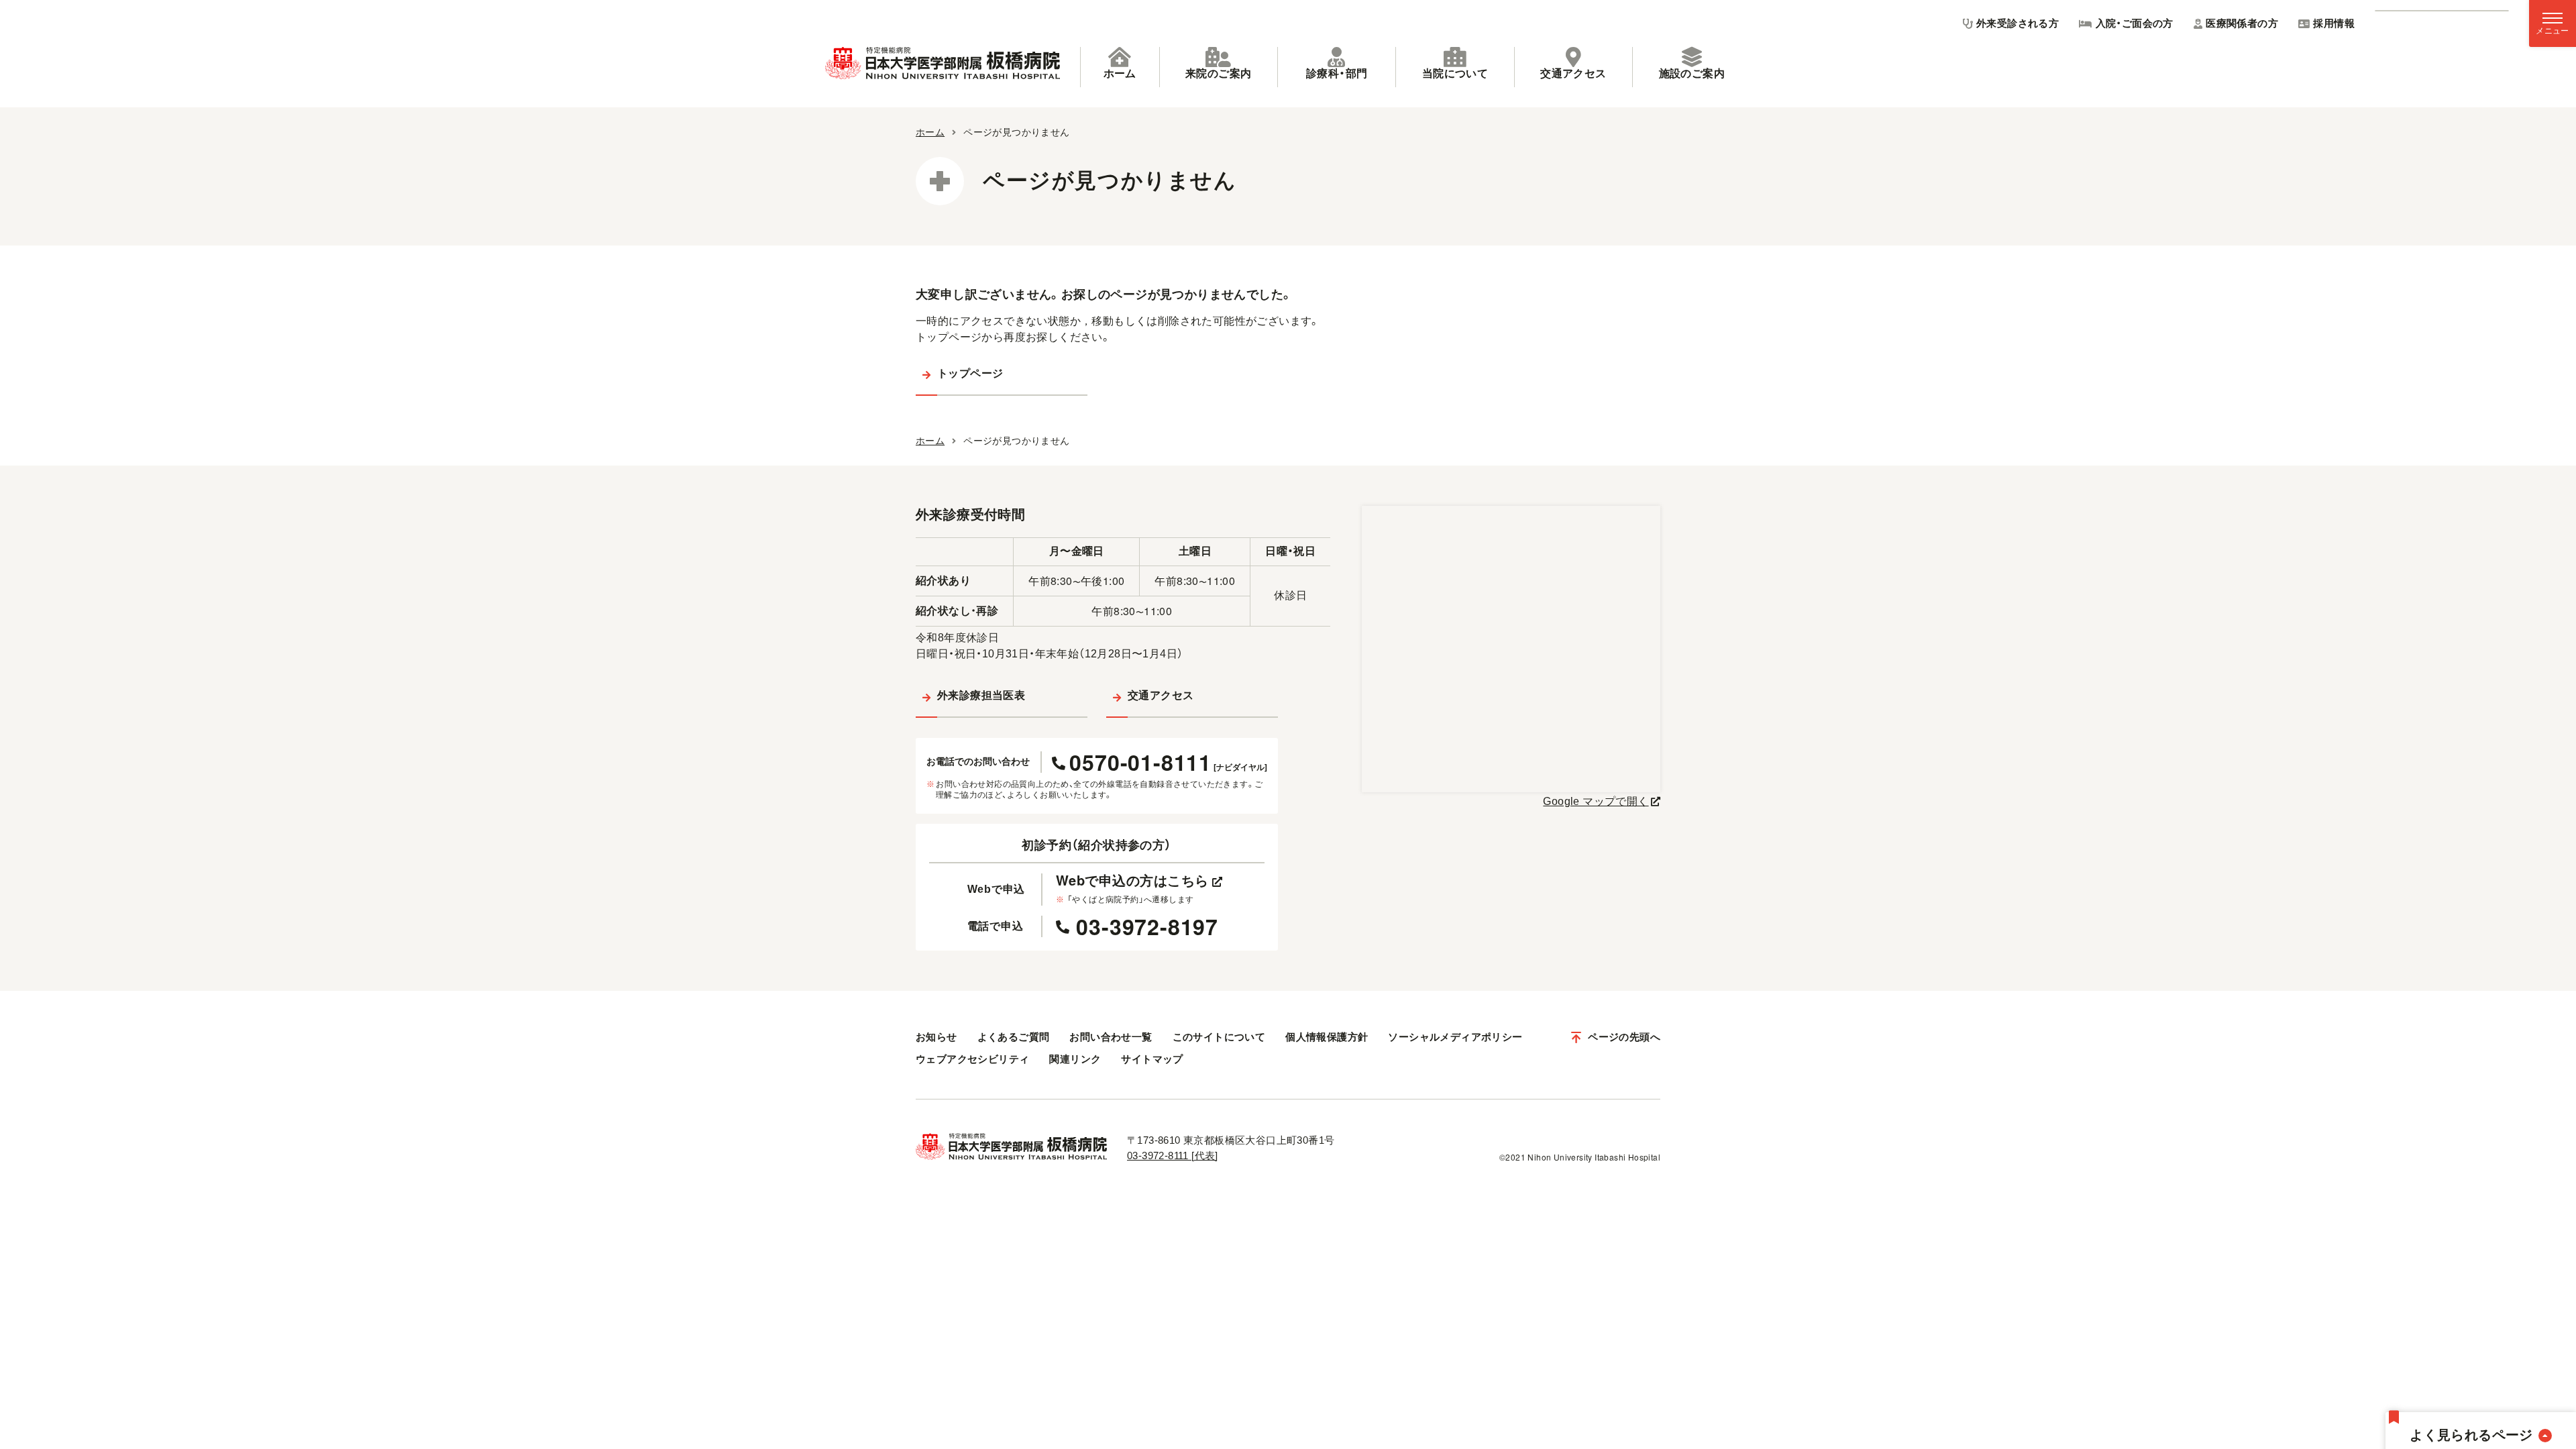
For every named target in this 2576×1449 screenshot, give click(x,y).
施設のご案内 (1692, 73)
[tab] (1120, 67)
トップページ (970, 373)
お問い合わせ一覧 (1111, 1037)
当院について (1455, 73)
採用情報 (2334, 23)
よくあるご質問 (1014, 1037)
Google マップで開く (1596, 801)
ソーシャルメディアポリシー (1455, 1037)
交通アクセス (1573, 73)
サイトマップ (1152, 1059)
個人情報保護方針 (1327, 1037)
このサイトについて (1219, 1037)
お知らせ (936, 1037)
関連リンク (1075, 1059)
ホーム (1120, 73)
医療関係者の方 (2242, 23)
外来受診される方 (2018, 23)
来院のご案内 (1218, 73)
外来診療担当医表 (981, 695)
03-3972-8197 (1147, 926)
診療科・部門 (1337, 73)
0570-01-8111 (1168, 762)
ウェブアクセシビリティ (972, 1059)
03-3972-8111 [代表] (1173, 1156)
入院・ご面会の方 (2135, 23)
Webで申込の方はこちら (1132, 880)
